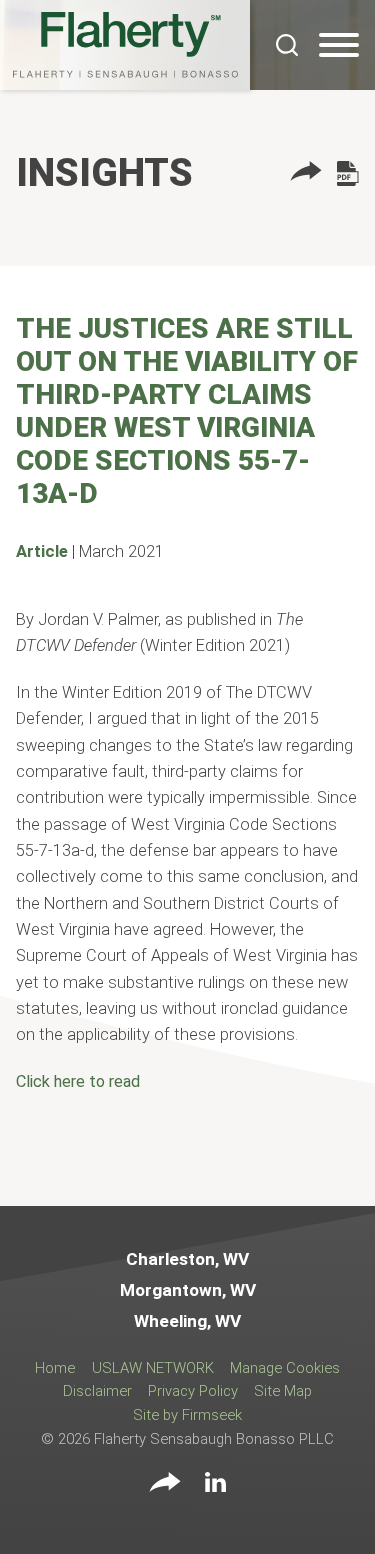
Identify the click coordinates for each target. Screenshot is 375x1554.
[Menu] (339, 46)
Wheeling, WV (187, 1321)
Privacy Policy (193, 1391)
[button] (306, 175)
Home (55, 1368)
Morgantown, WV (188, 1290)
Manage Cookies (285, 1368)
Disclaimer (97, 1391)
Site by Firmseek (187, 1415)
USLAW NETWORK (153, 1368)
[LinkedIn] (215, 1486)
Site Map (283, 1391)
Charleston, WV (187, 1259)
